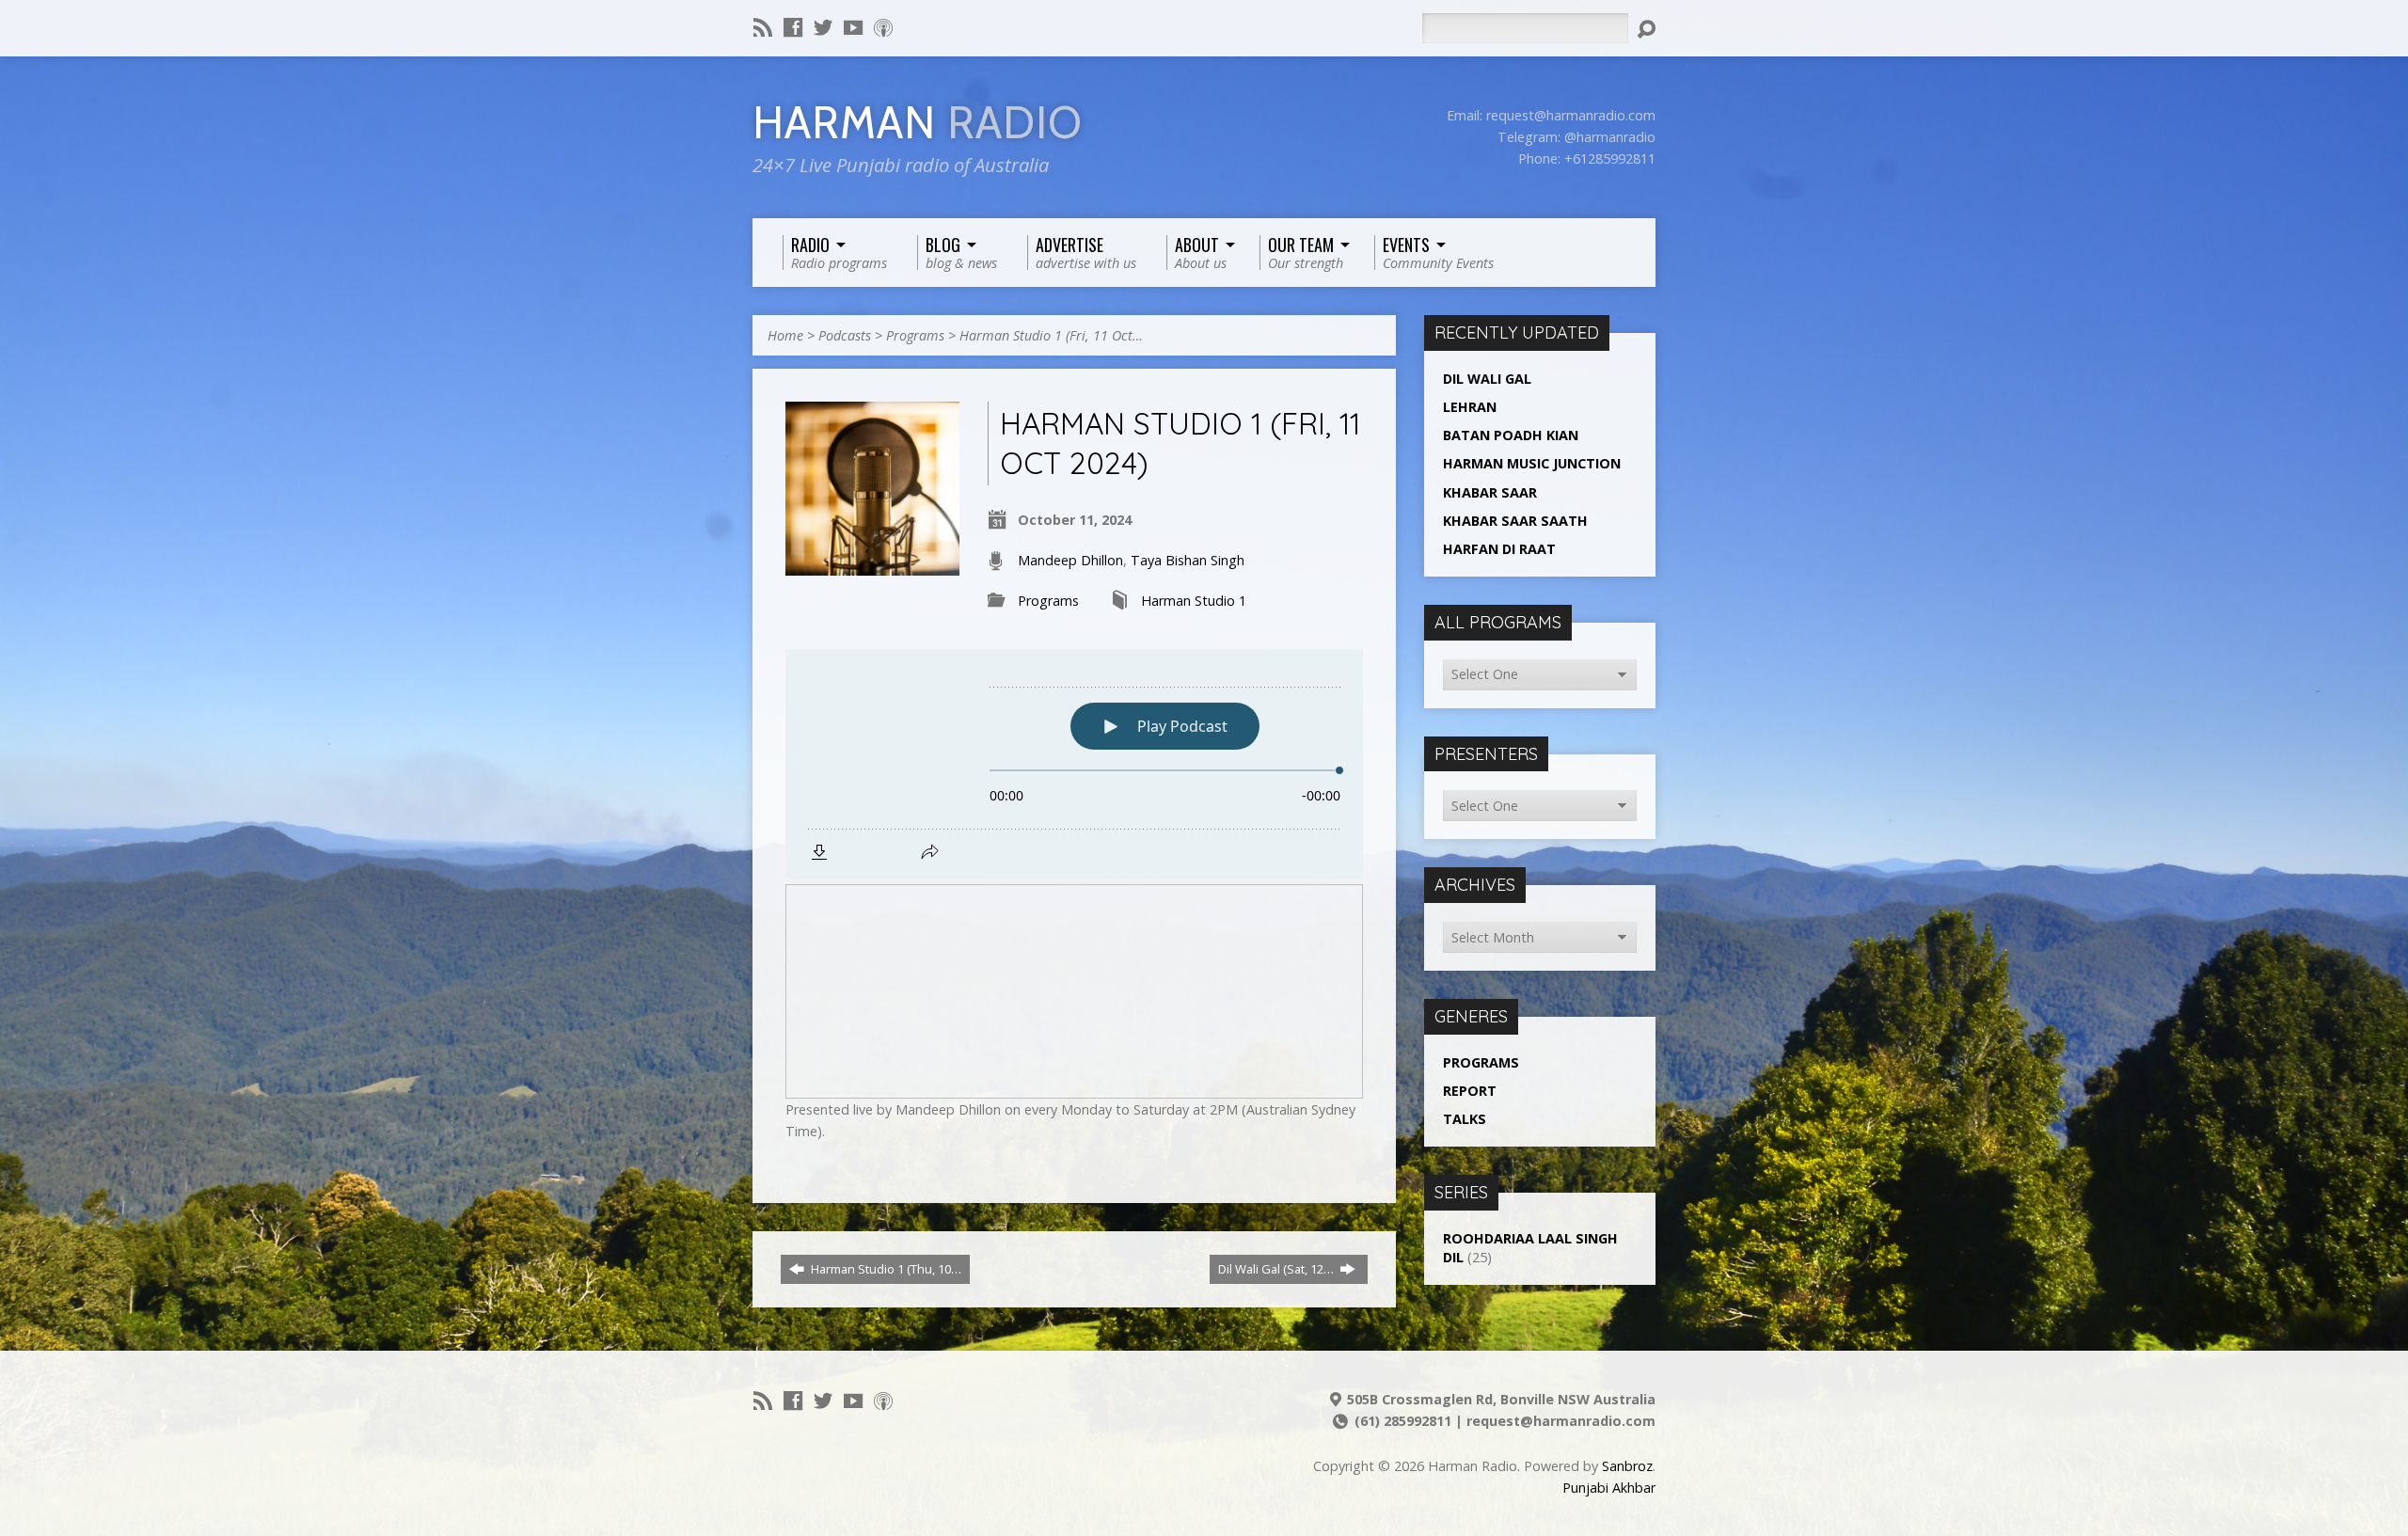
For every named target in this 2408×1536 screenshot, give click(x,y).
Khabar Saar (1490, 492)
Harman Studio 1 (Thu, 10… (885, 1269)
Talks (1465, 1119)
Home (785, 335)
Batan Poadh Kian (1511, 435)
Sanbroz (1627, 1466)
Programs (915, 335)
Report (1470, 1091)
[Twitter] (823, 27)
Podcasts (845, 335)
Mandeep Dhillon (1070, 560)
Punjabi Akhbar (1609, 1488)
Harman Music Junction (1532, 463)
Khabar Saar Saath (1515, 521)
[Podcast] (883, 27)
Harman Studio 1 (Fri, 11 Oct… (1051, 335)
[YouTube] (853, 27)
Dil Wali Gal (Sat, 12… (1277, 1269)
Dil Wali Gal (1487, 379)
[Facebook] (793, 27)
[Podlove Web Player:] (1074, 764)
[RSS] (763, 27)
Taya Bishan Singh (1188, 560)
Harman (918, 123)
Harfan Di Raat (1499, 549)
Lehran (1470, 407)
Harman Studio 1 (1194, 601)
